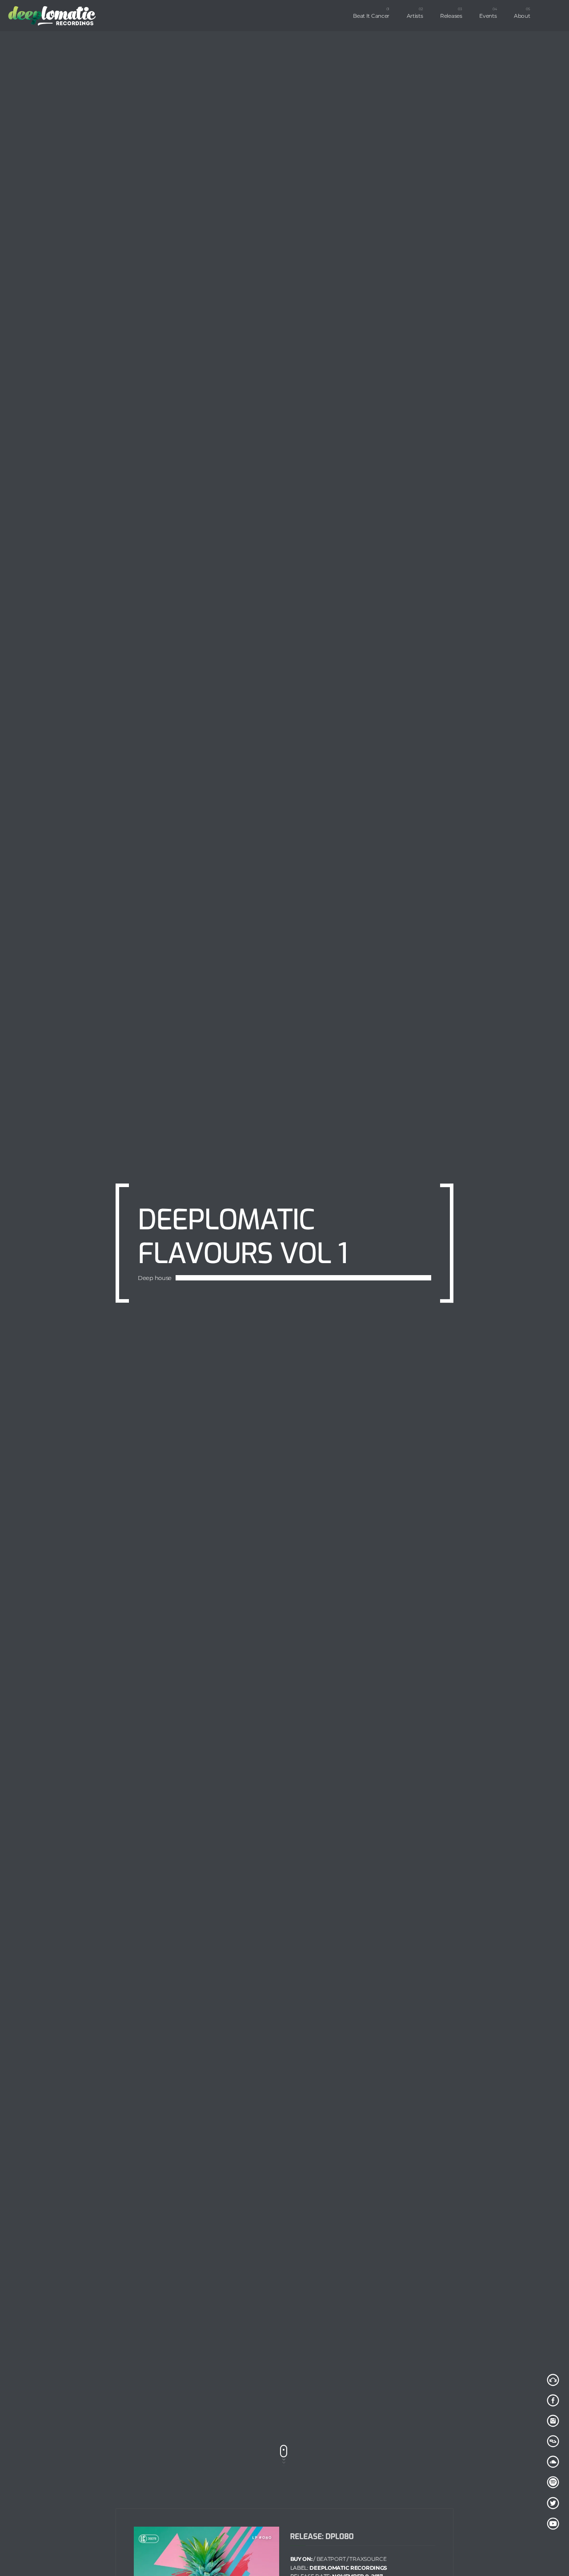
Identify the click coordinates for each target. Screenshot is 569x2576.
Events (488, 16)
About (522, 16)
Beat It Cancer (371, 16)
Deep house (155, 1312)
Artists (415, 16)
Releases (451, 16)
